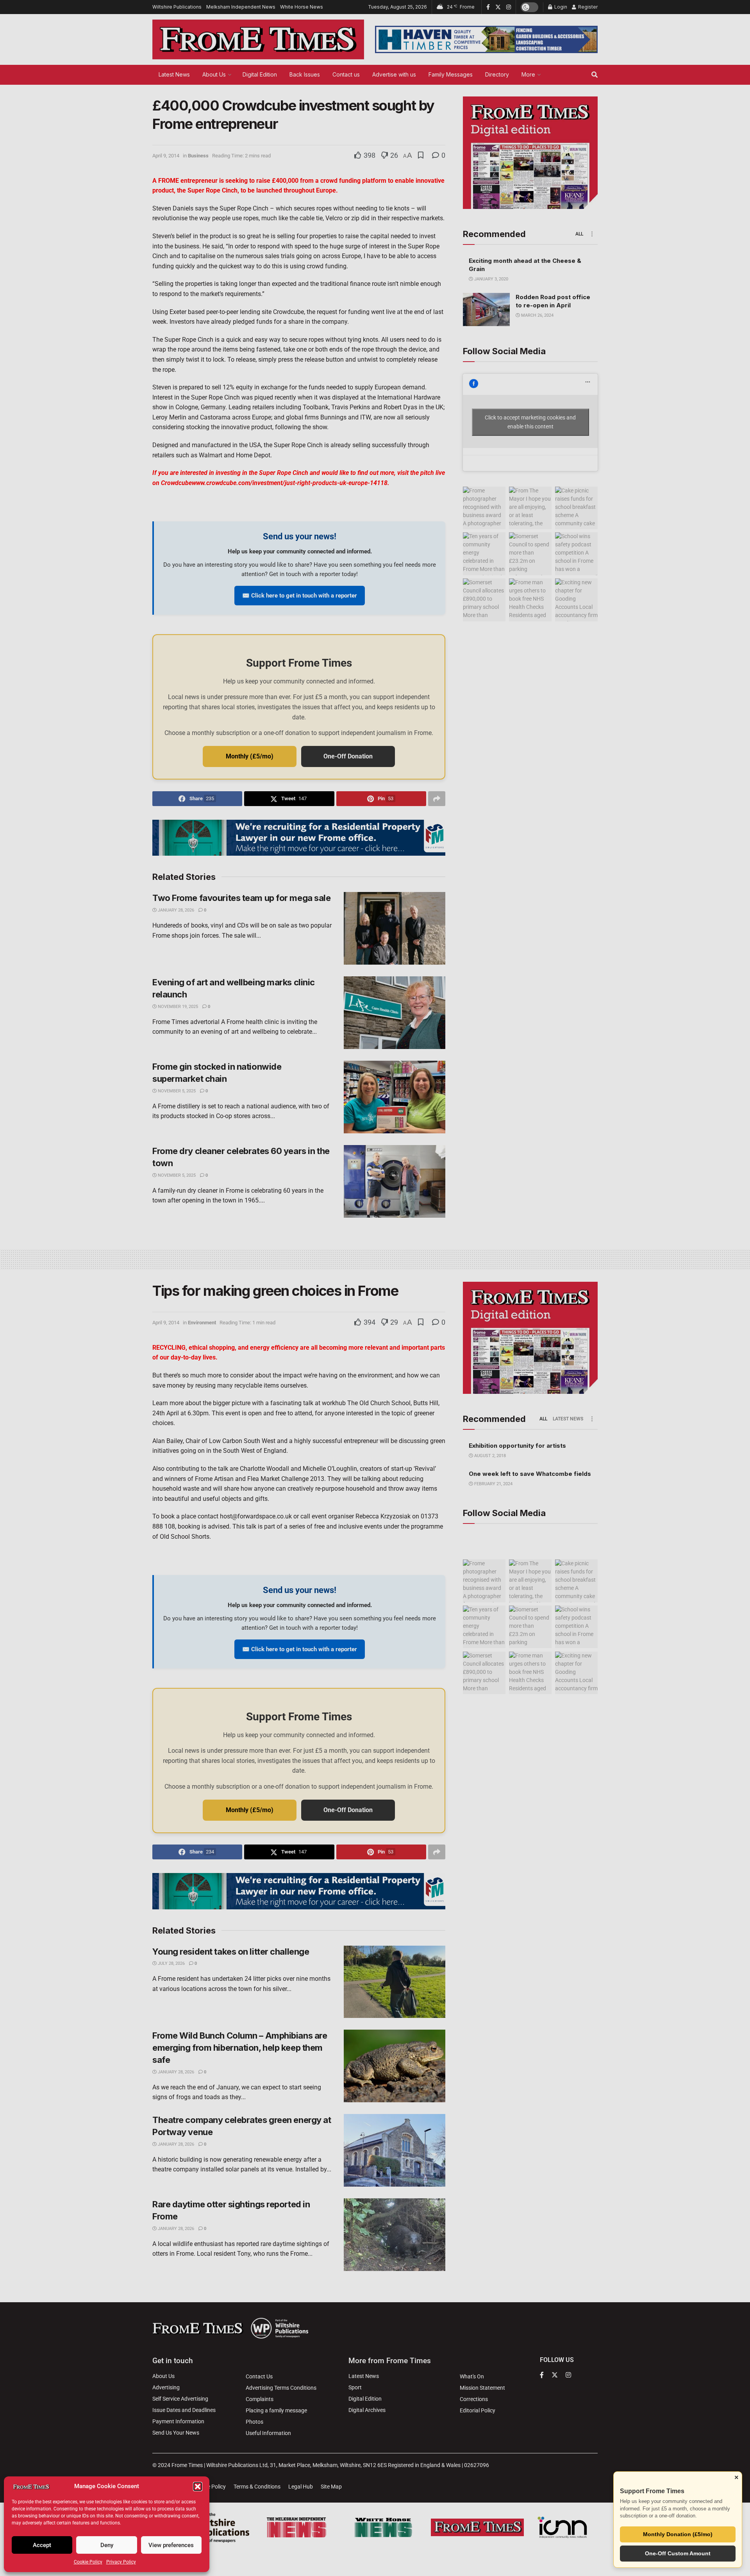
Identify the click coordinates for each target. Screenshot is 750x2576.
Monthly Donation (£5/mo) (678, 2534)
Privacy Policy (121, 2562)
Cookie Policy (88, 2562)
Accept (42, 2545)
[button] (198, 2487)
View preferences (171, 2545)
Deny (107, 2545)
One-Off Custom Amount (678, 2553)
